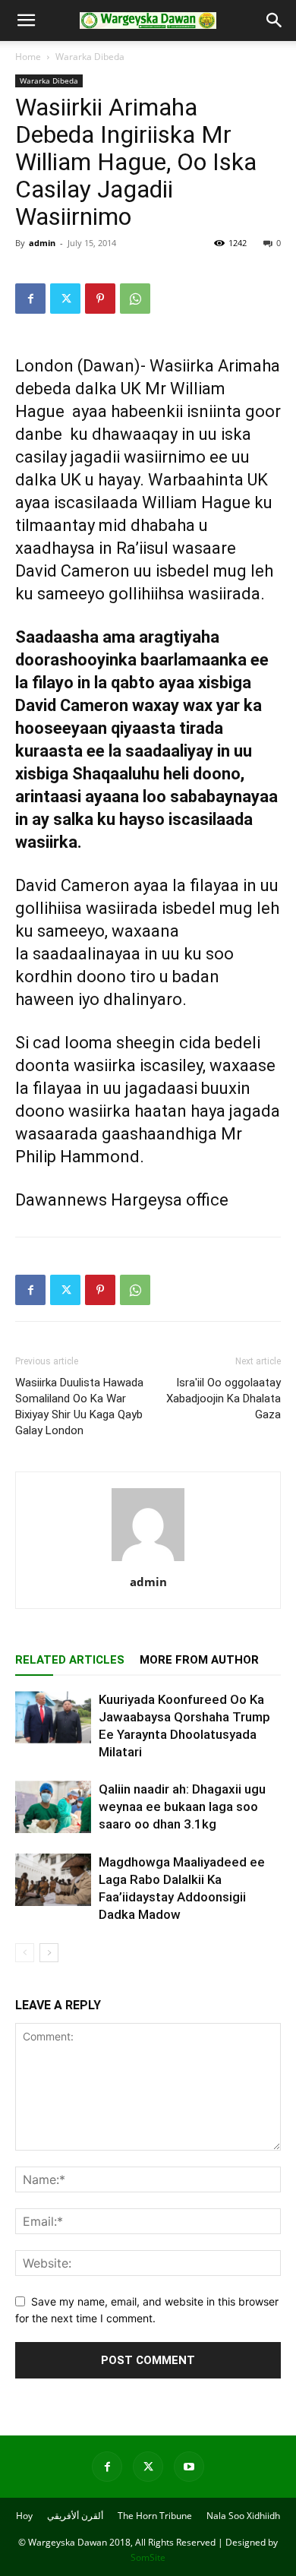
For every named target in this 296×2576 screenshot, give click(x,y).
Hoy (24, 2516)
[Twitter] (65, 299)
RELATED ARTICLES (70, 1660)
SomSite (148, 2557)
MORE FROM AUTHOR (199, 1660)
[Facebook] (30, 299)
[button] (26, 21)
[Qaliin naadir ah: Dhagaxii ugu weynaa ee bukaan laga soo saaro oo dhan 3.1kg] (53, 1807)
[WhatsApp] (135, 299)
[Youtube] (189, 2467)
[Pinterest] (100, 299)
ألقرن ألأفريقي (75, 2516)
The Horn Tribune (155, 2516)
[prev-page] (25, 1953)
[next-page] (49, 1953)
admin (42, 243)
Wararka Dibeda (90, 57)
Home (28, 57)
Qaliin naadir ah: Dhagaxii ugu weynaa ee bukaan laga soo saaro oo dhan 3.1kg (182, 1806)
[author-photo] (148, 1561)
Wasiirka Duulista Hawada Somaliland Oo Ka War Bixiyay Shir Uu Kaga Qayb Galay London (79, 1407)
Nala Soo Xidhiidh (243, 2516)
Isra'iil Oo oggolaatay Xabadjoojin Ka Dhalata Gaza (224, 1399)
